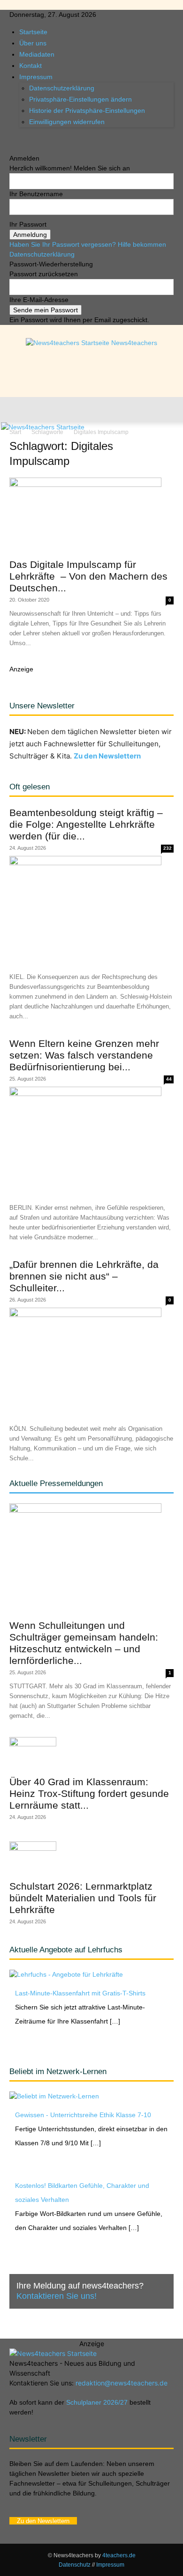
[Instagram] (20, 139)
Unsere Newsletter (42, 706)
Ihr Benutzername (36, 194)
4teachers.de (119, 2555)
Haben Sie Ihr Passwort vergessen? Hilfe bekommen (88, 244)
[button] (16, 410)
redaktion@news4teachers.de (122, 2383)
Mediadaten (37, 54)
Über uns (33, 43)
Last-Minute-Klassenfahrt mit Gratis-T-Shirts (80, 1993)
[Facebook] (13, 139)
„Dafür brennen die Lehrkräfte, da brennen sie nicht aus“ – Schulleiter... (84, 1276)
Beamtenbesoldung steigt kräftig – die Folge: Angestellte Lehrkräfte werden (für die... (86, 824)
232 (168, 848)
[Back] (12, 148)
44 (169, 1079)
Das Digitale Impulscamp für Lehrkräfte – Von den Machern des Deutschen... (88, 576)
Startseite (33, 32)
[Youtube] (40, 139)
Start (15, 432)
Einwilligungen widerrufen (67, 122)
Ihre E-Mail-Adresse (39, 300)
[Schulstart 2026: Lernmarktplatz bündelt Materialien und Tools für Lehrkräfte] (91, 1858)
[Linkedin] (27, 139)
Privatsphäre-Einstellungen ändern (80, 99)
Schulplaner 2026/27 (97, 2402)
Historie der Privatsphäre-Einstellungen (87, 110)
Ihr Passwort (28, 224)
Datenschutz (75, 2565)
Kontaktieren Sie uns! (57, 2296)
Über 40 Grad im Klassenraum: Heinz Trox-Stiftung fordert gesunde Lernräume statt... (89, 1793)
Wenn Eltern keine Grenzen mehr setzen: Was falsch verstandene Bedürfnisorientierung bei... (84, 1055)
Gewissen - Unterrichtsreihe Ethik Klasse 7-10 (83, 2115)
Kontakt (30, 66)
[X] (34, 139)
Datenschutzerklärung (62, 88)
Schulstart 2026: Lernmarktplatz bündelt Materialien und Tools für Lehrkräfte (83, 1898)
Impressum (36, 77)
